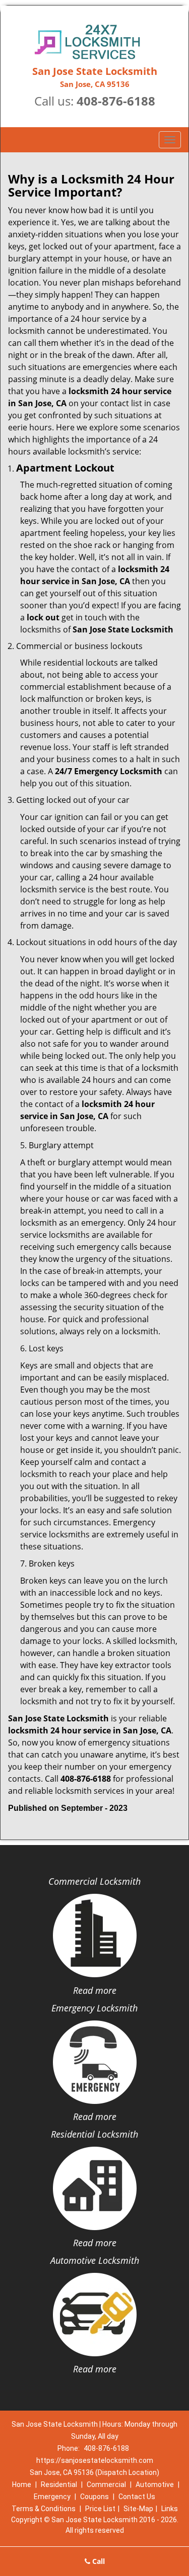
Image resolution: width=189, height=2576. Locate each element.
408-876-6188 (116, 101)
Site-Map (138, 2509)
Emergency (52, 2497)
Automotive (155, 2485)
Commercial (106, 2485)
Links (170, 2509)
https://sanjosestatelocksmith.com (95, 2460)
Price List (100, 2509)
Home (22, 2485)
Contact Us (137, 2497)
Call (98, 2561)
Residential (59, 2485)
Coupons (94, 2497)
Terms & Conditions (44, 2509)
